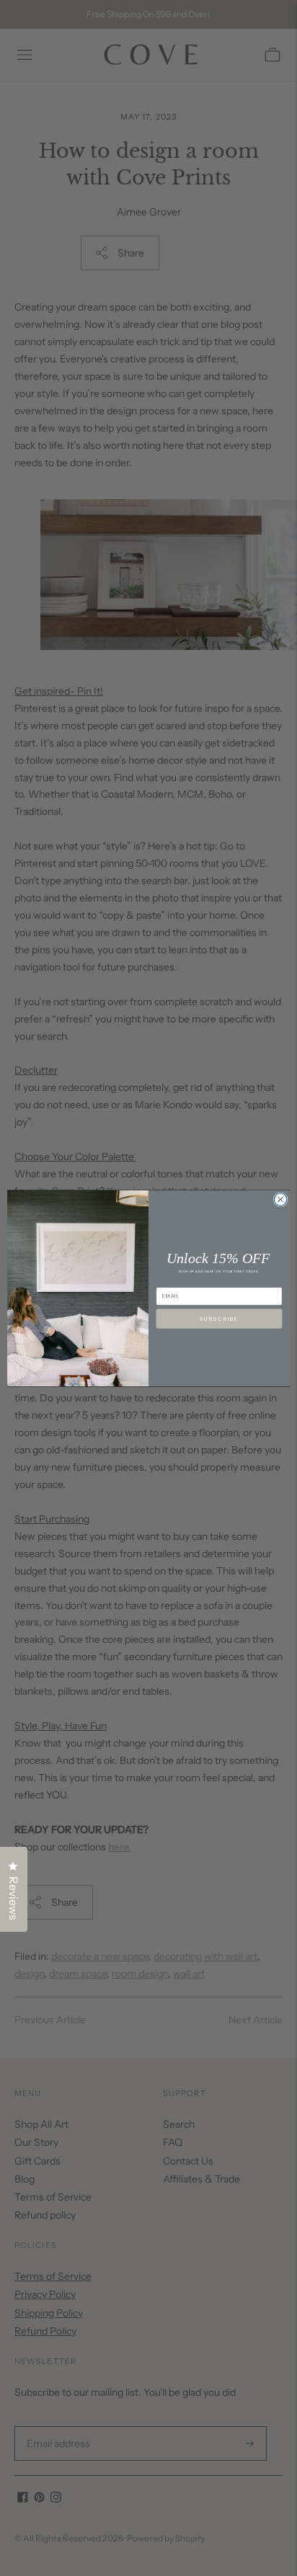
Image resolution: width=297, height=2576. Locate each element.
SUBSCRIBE (219, 1319)
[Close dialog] (280, 1199)
